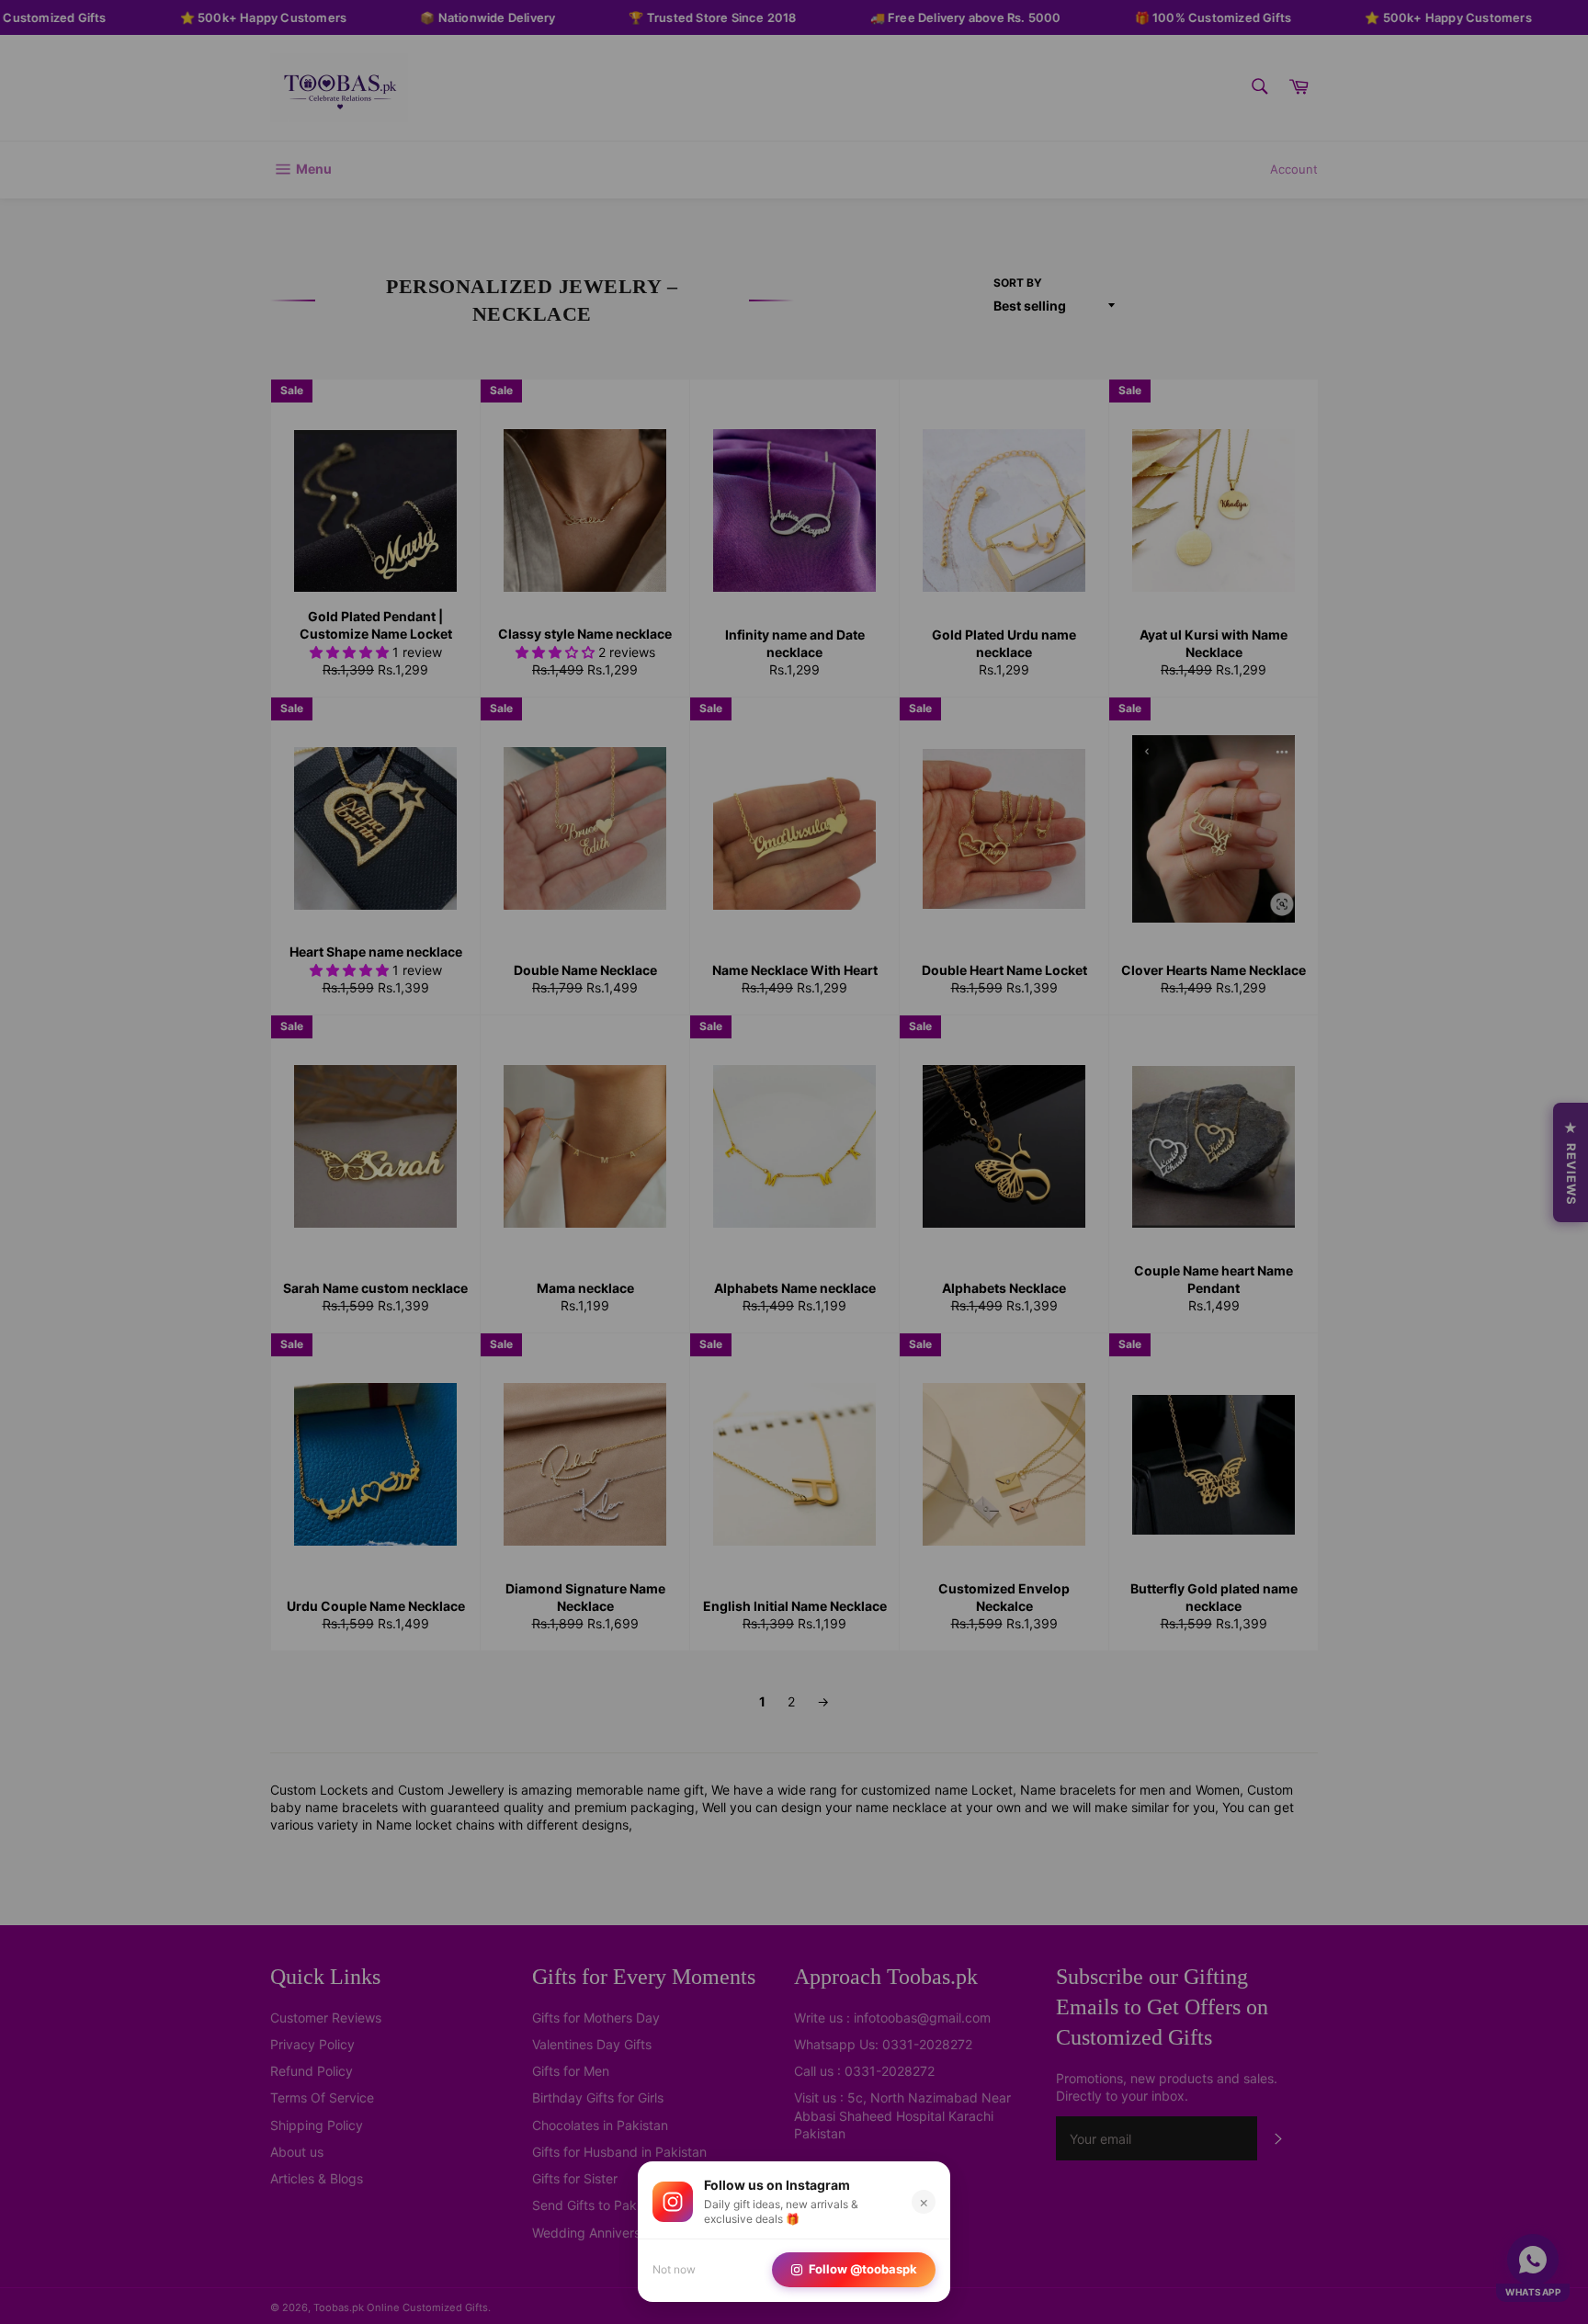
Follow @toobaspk (863, 2269)
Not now (674, 2269)
